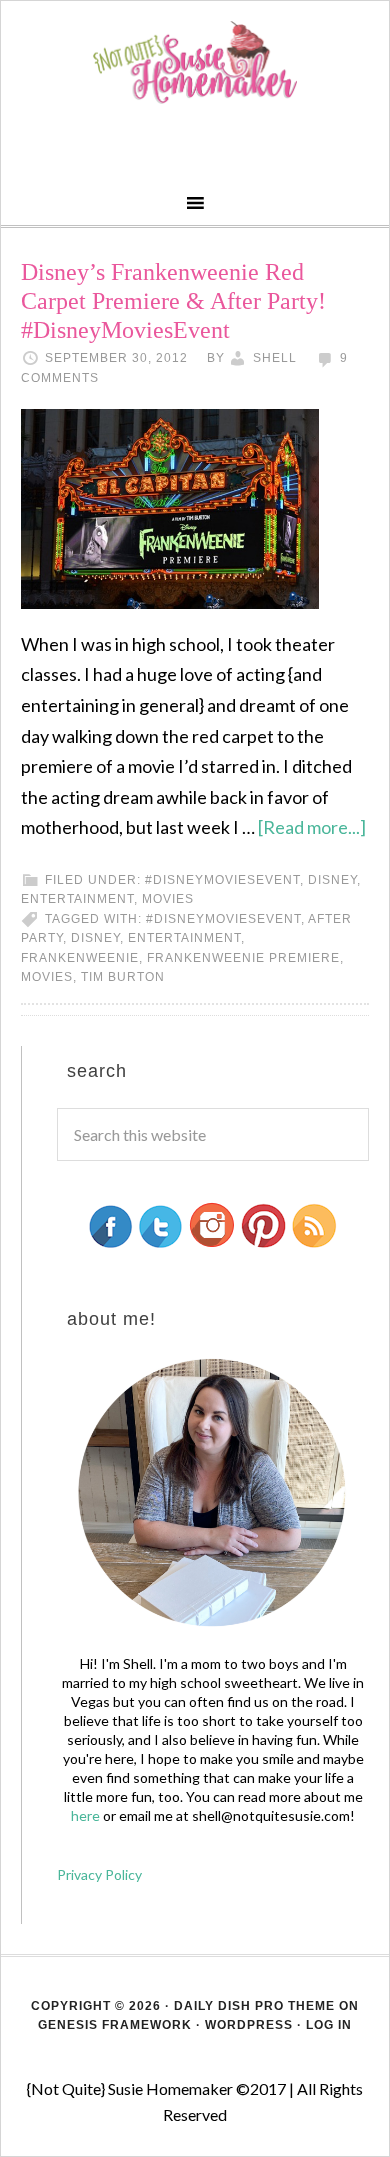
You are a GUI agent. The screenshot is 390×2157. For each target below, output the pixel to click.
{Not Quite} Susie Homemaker (195, 62)
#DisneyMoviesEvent (222, 880)
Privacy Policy (99, 1874)
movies (168, 899)
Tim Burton (123, 977)
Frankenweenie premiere (243, 958)
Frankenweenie (80, 958)
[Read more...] (312, 827)
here (85, 1815)
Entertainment (77, 899)
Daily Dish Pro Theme (254, 2006)
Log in (329, 2025)
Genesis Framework (115, 2025)
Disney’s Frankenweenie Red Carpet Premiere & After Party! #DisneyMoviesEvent (173, 301)
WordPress (249, 2025)
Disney (332, 880)
